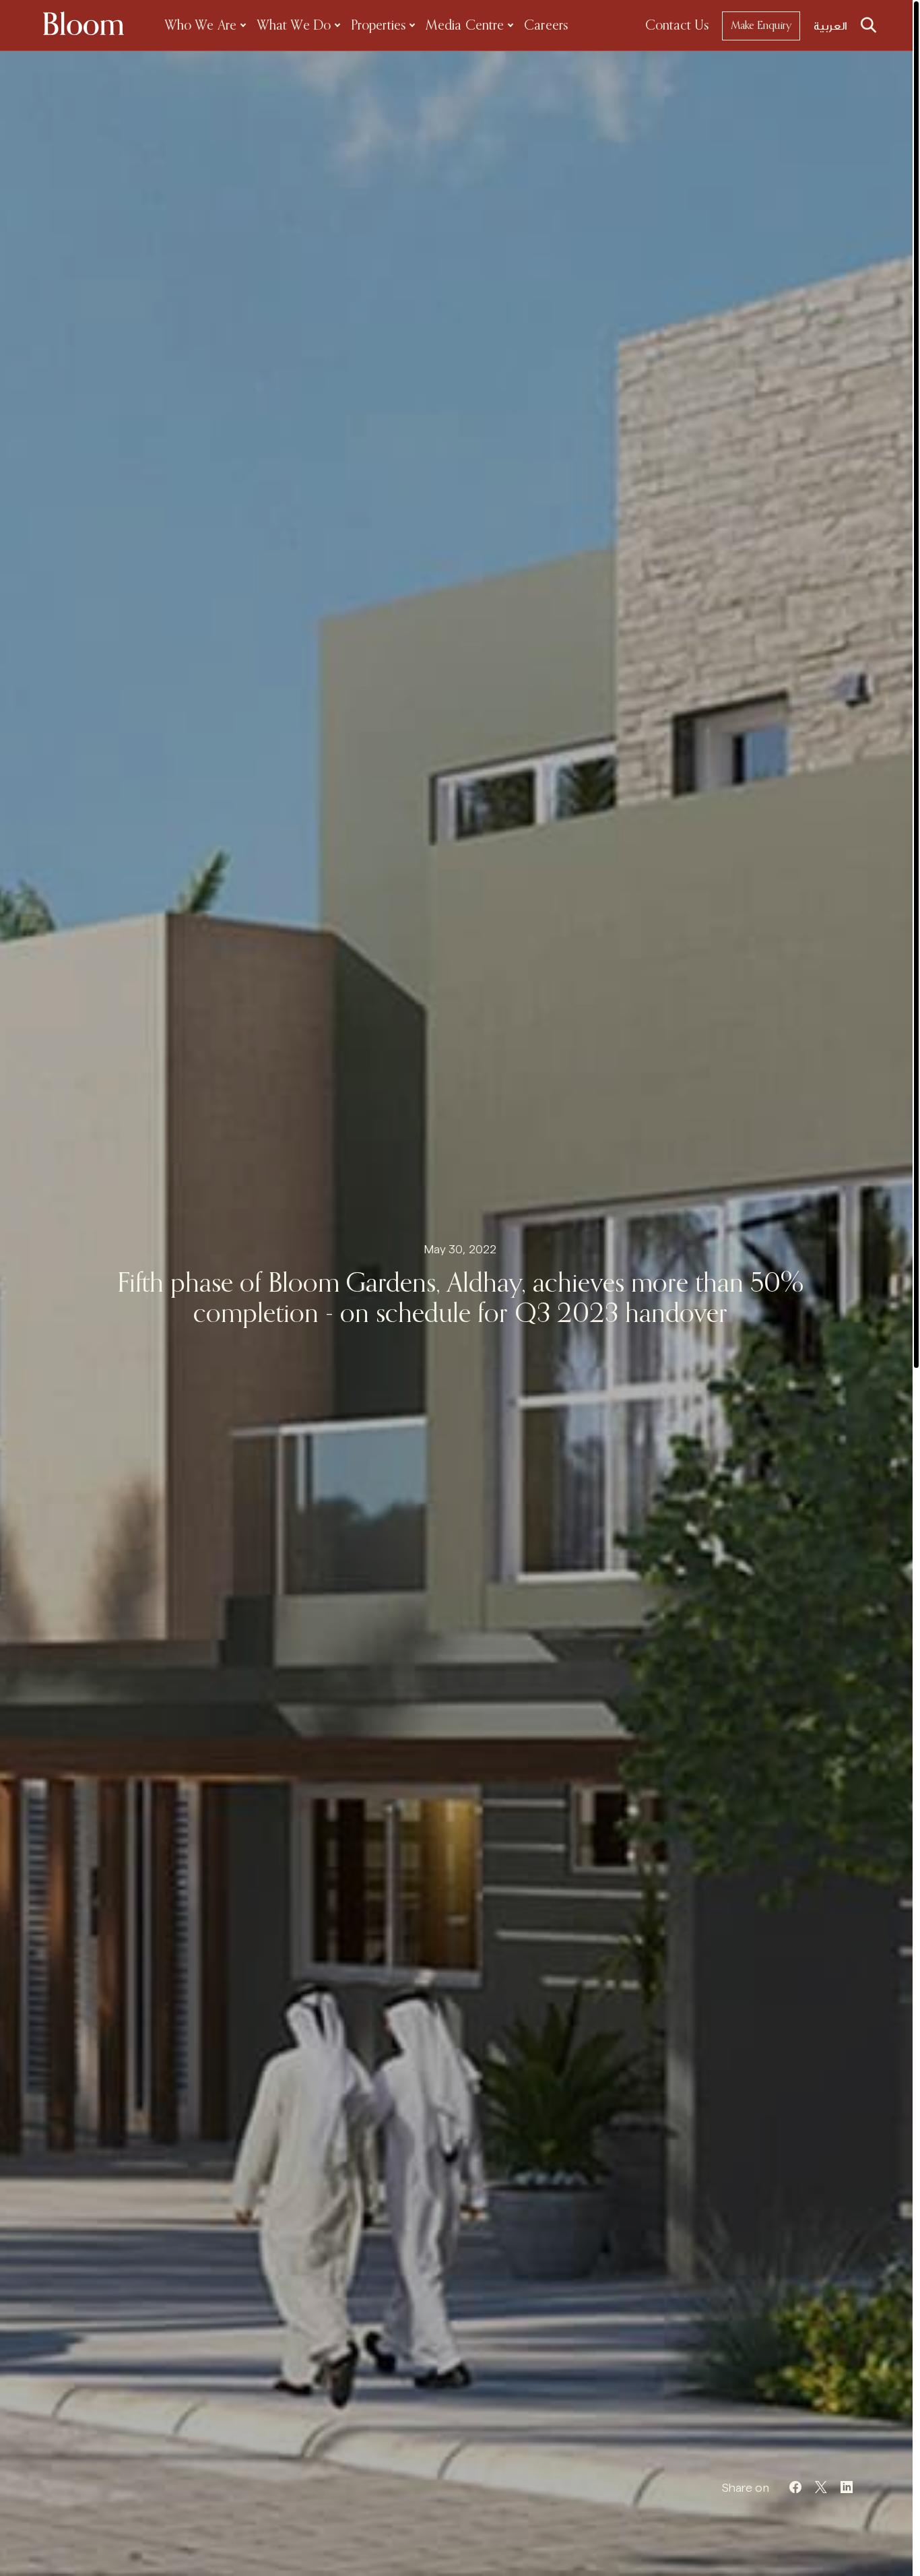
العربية (830, 26)
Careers (546, 26)
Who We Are (200, 26)
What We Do (294, 26)
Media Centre (465, 26)
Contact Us (677, 26)
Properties (378, 26)
